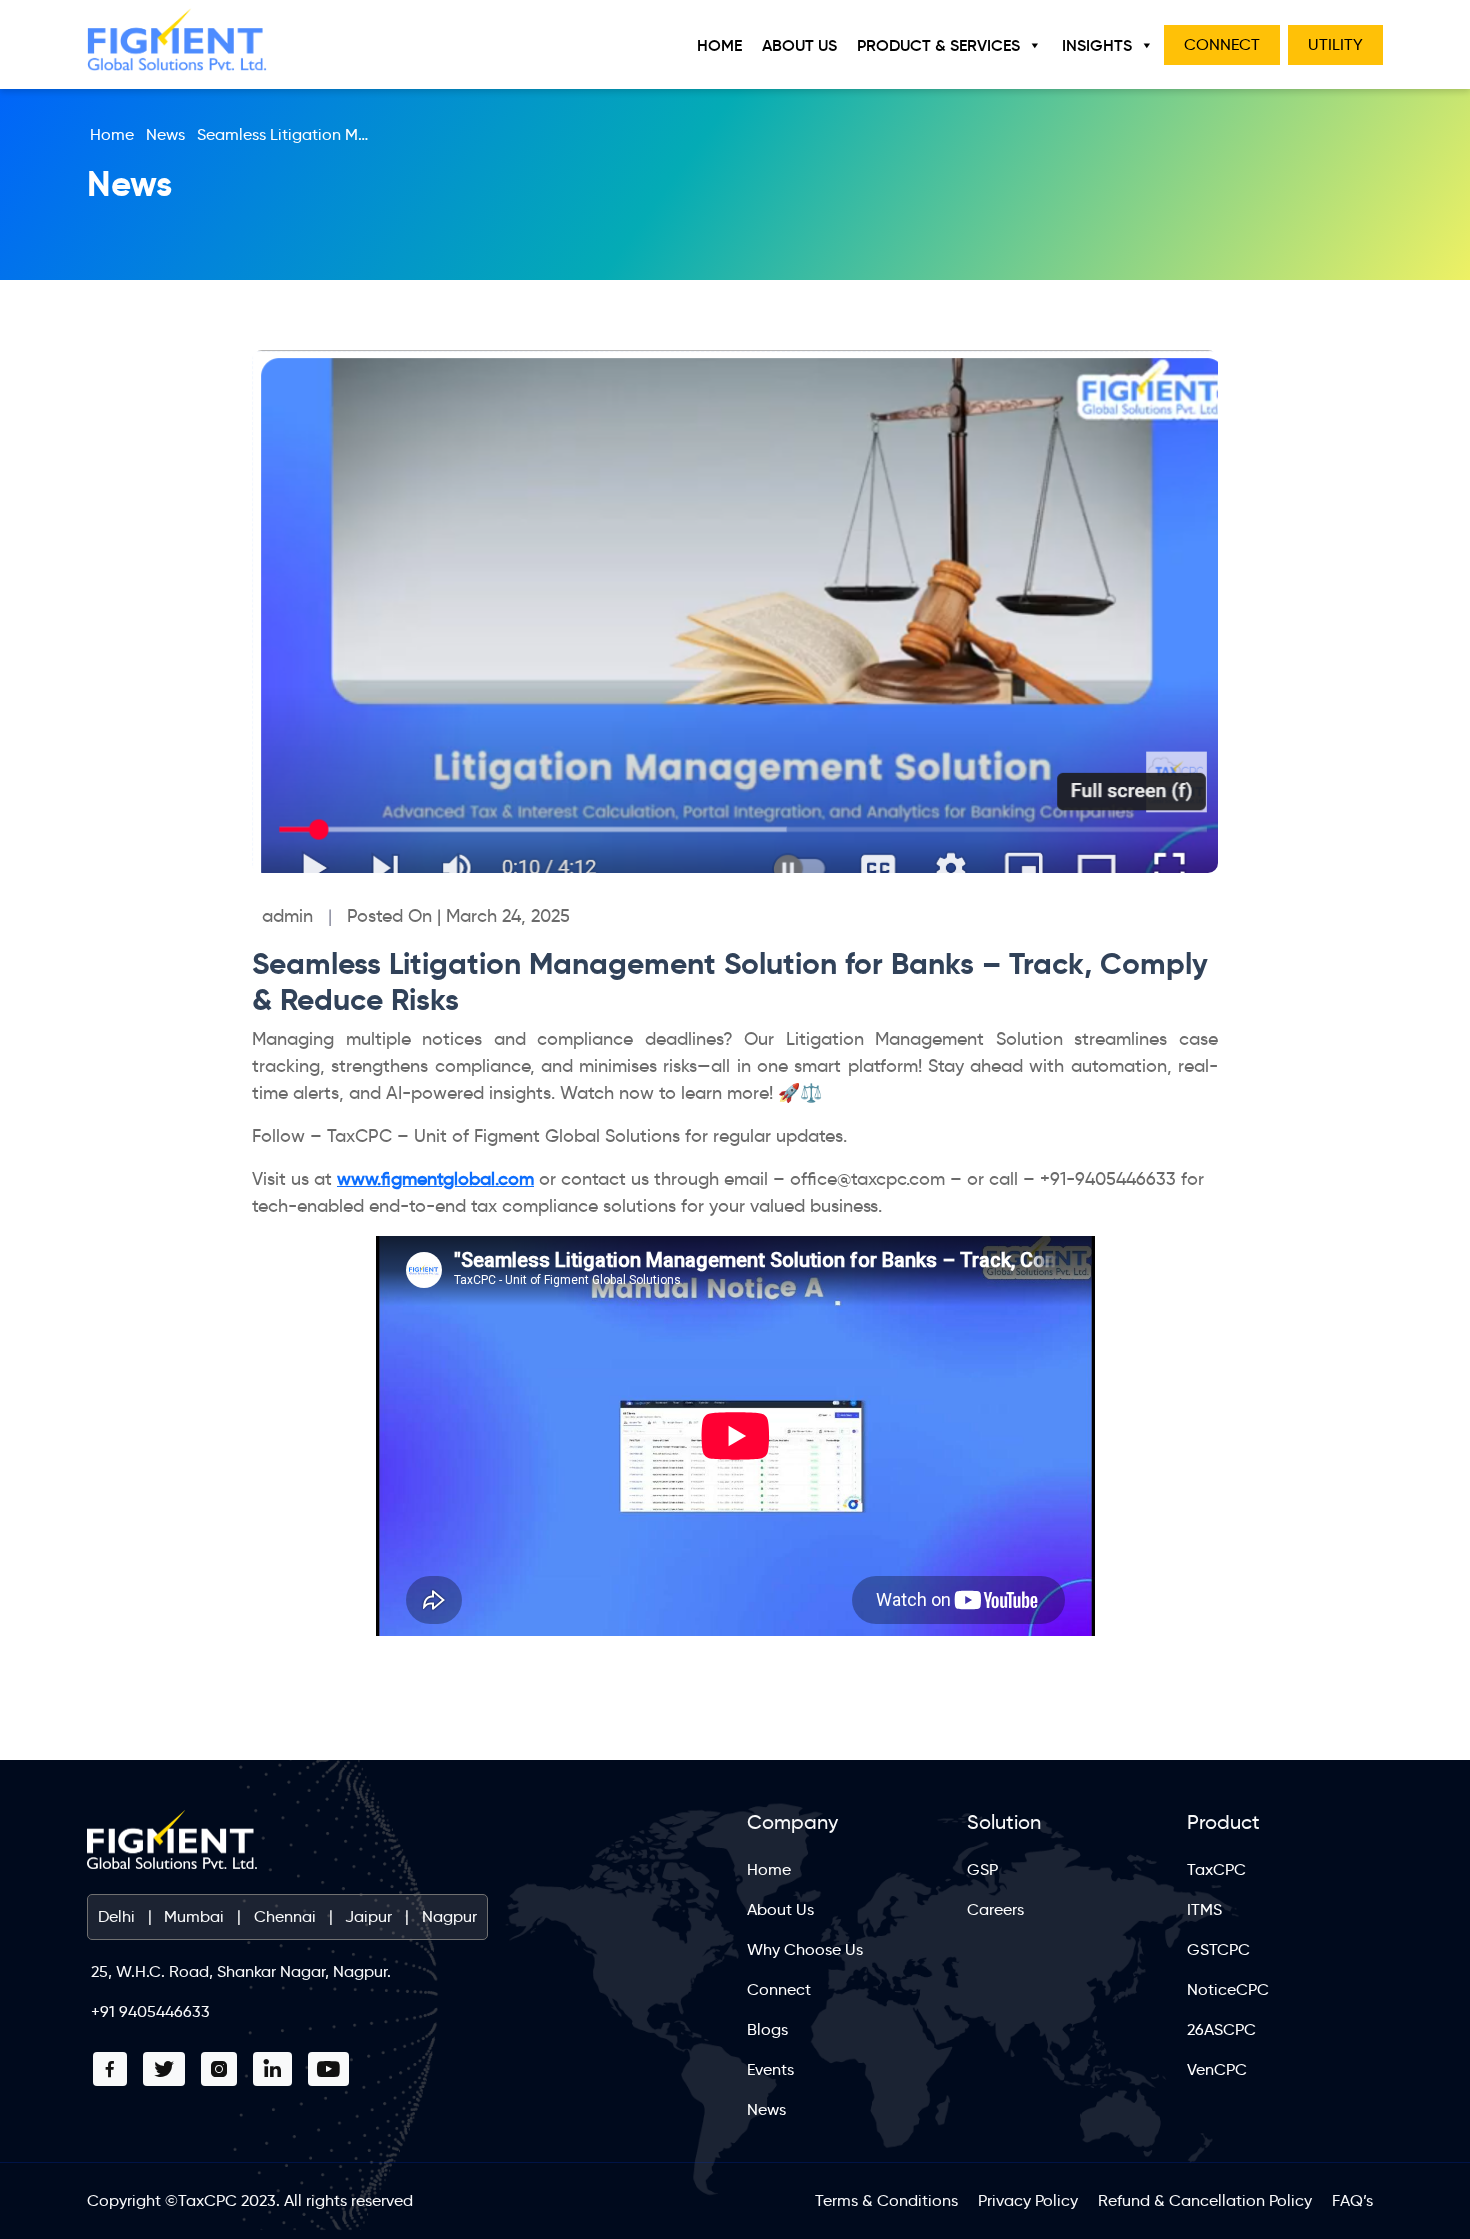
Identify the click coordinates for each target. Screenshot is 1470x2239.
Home (719, 45)
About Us (799, 45)
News (165, 134)
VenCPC (1217, 2069)
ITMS (1204, 1909)
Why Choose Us (805, 1949)
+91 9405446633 (150, 2011)
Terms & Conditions (886, 2200)
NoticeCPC (1228, 1989)
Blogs (767, 2029)
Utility (1335, 44)
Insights (1097, 45)
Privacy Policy (1028, 2200)
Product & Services (938, 45)
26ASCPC (1221, 2029)
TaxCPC (1216, 1869)
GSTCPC (1218, 1949)
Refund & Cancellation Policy (1205, 2200)
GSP (982, 1869)
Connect (1222, 44)
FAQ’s (1352, 2200)
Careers (995, 1909)
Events (770, 2069)
